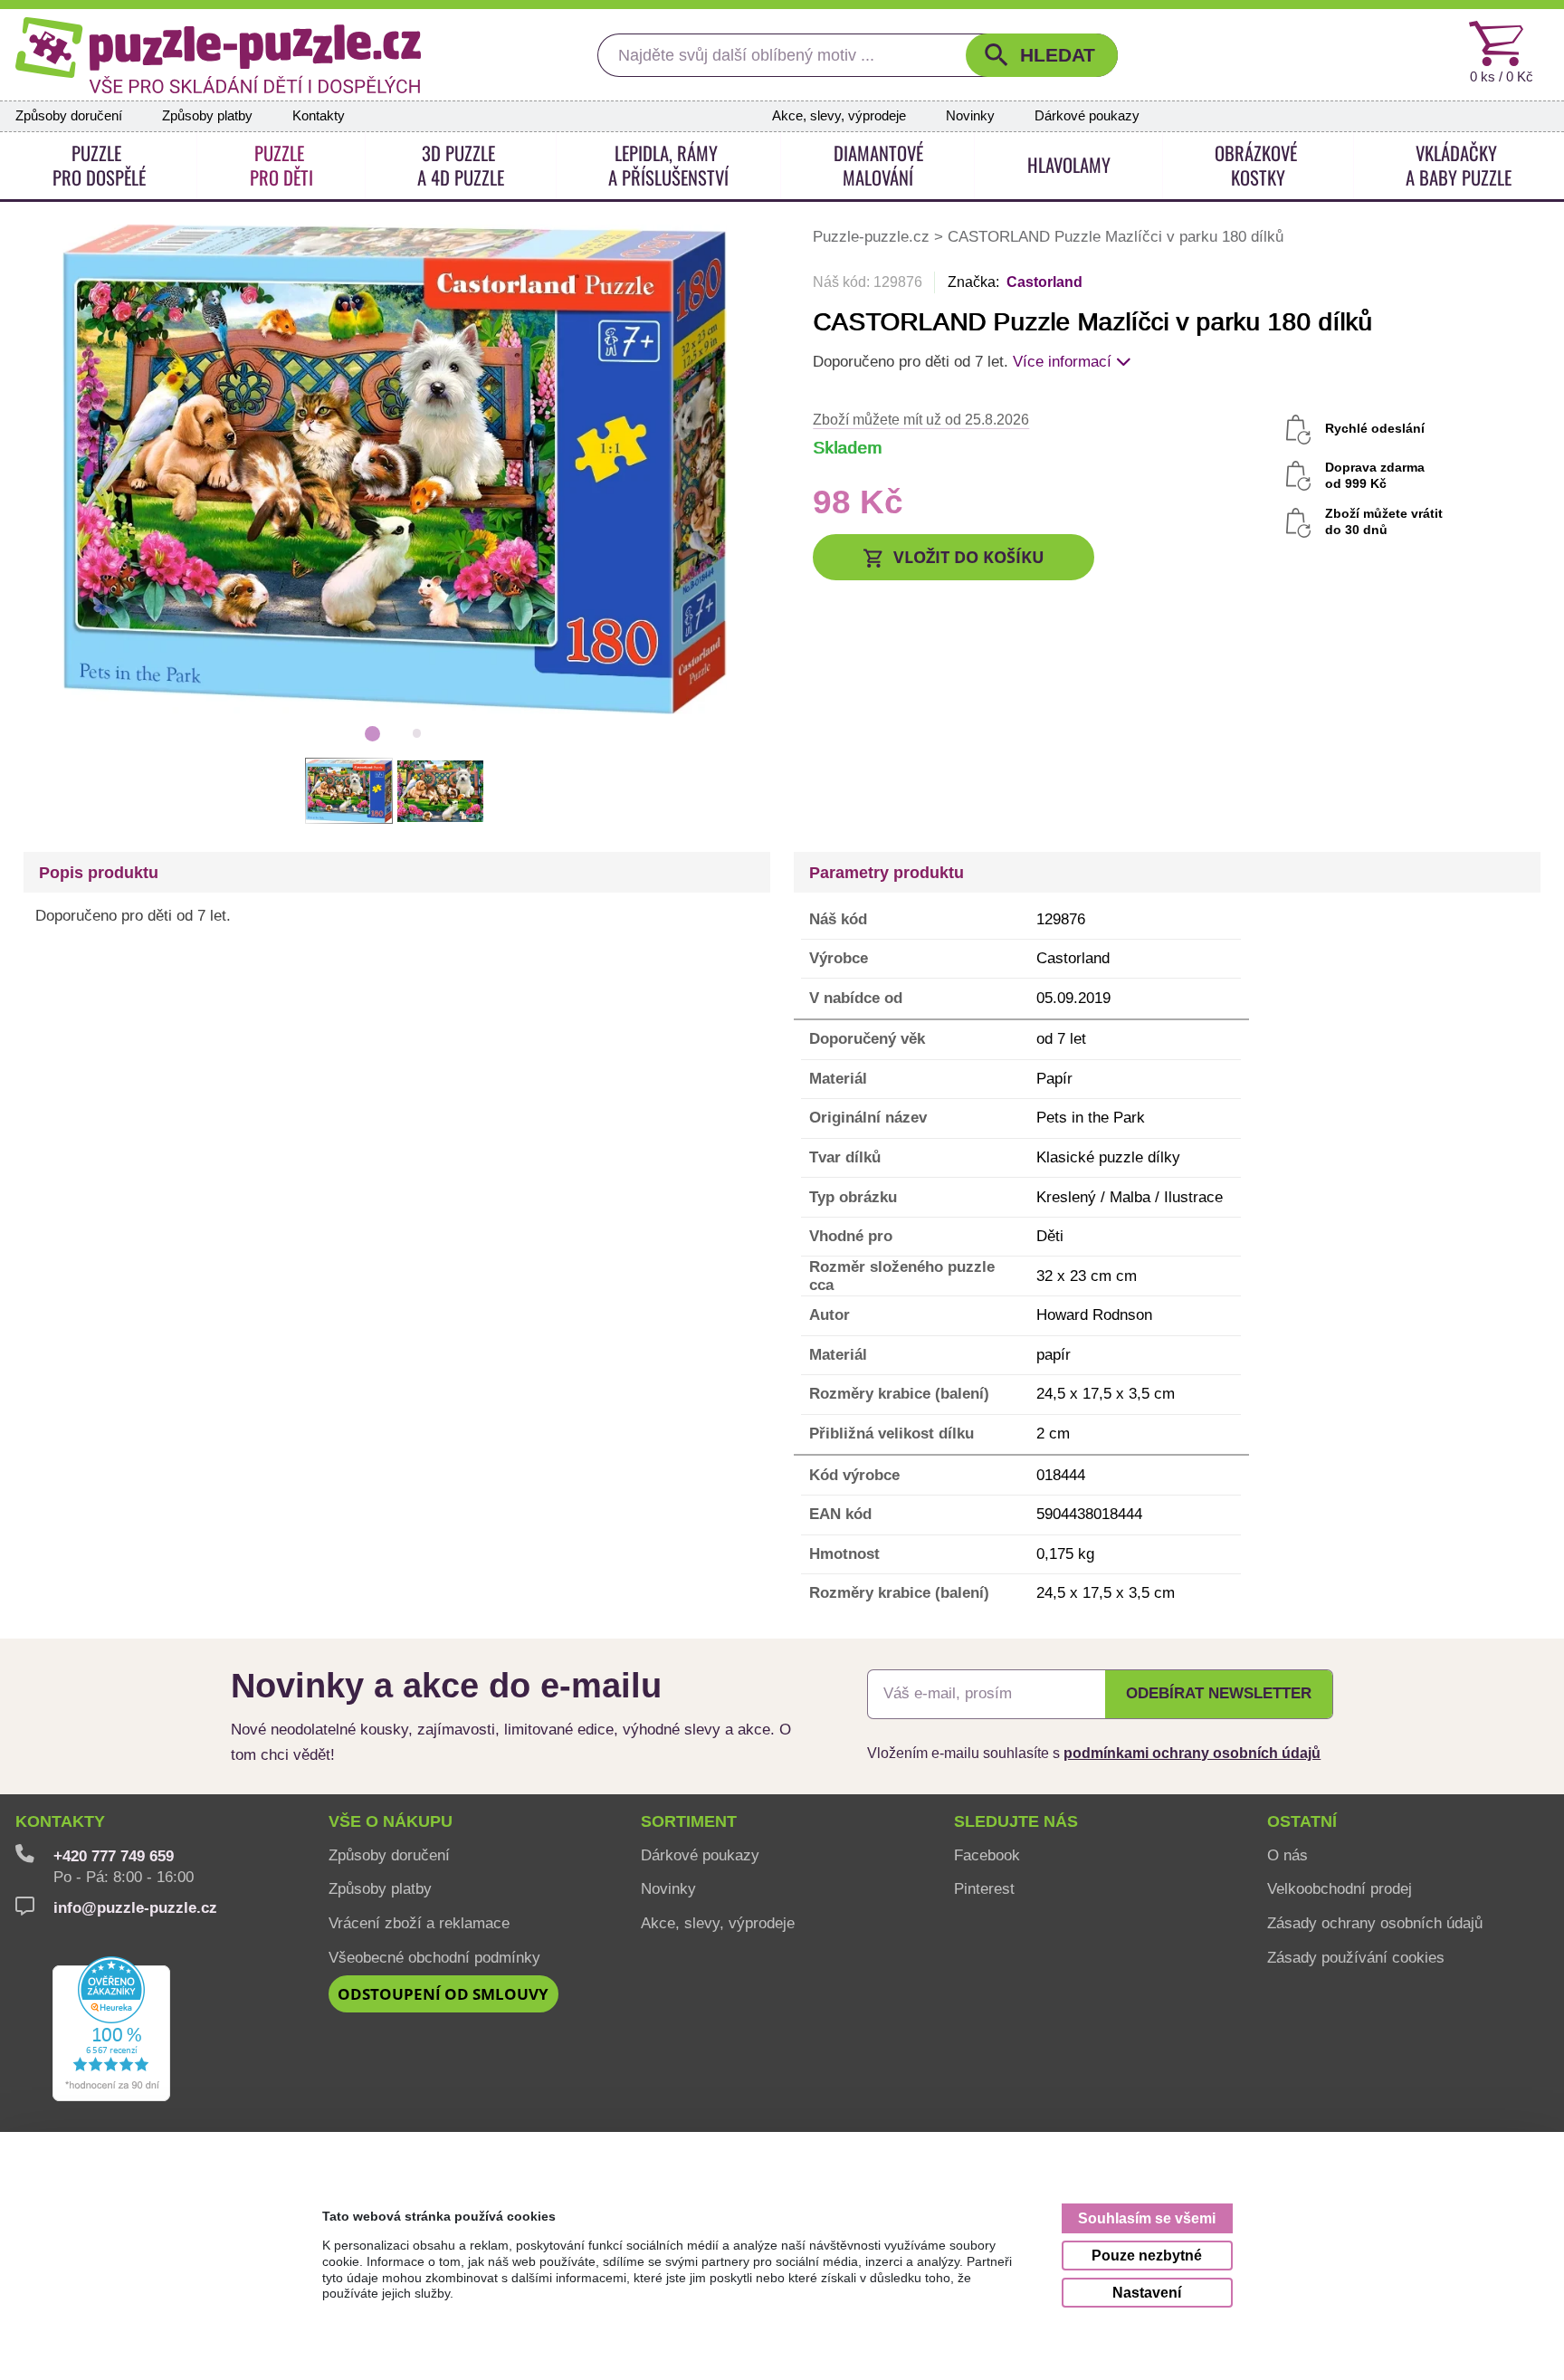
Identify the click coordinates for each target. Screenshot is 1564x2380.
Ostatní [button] (1302, 1821)
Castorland (1044, 282)
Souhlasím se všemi (1147, 2218)
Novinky (970, 116)
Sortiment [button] (689, 1821)
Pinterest (984, 1888)
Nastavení (1147, 2292)
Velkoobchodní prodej (1340, 1888)
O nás (1287, 1855)
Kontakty (319, 116)
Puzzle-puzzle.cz (873, 236)
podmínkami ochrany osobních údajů (1192, 1753)
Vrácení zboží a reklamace (419, 1923)
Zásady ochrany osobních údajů (1375, 1923)
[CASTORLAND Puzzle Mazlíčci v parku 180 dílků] (395, 468)
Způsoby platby (207, 116)
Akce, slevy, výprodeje (839, 116)
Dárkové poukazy (1087, 116)
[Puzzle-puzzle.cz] (218, 55)
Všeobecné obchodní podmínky (434, 1957)
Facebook (987, 1855)
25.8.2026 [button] (921, 419)
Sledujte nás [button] (1016, 1821)
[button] (1042, 55)
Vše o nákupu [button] (391, 1821)
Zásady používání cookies (1356, 1957)
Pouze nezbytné (1147, 2255)
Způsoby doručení (69, 116)
